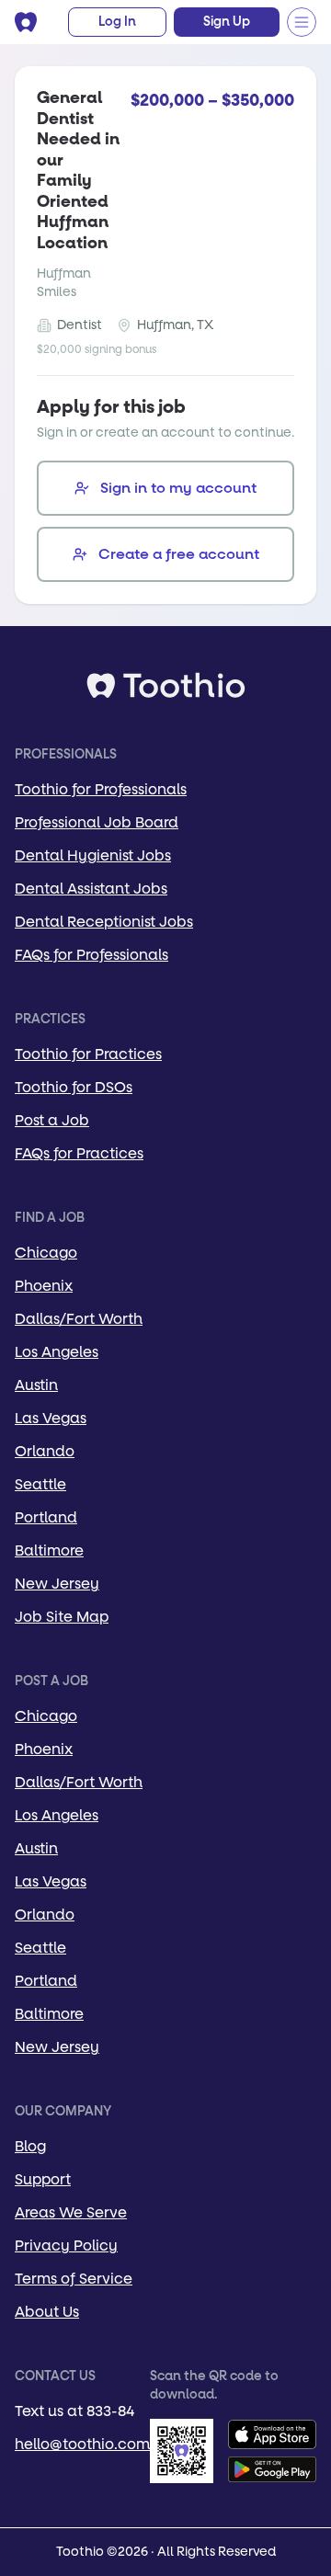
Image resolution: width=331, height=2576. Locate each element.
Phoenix (44, 1286)
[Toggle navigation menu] (302, 22)
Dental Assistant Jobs (91, 889)
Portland (46, 1517)
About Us (47, 2312)
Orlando (45, 1451)
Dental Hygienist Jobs (93, 855)
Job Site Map (62, 1617)
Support (43, 2179)
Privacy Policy (66, 2245)
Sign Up (227, 22)
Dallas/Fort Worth (79, 1319)
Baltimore (49, 1550)
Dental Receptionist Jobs (104, 922)
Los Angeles (57, 1352)
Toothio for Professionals (101, 789)
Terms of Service (74, 2279)
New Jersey (57, 1584)
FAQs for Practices (79, 1153)
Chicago (46, 1253)
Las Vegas (51, 1418)
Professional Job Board (97, 822)
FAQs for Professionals (91, 955)
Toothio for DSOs (74, 1087)
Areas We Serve (71, 2212)
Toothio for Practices (88, 1054)
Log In (117, 22)
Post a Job (52, 1120)
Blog (30, 2146)
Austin (36, 1385)
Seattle (40, 1484)
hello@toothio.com (82, 2444)
